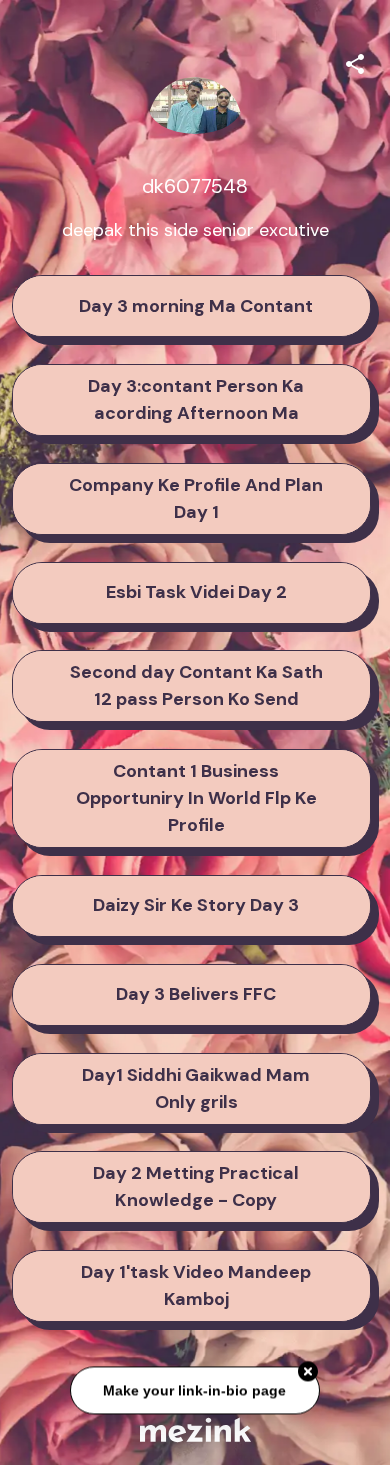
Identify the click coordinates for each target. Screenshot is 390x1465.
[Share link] (355, 61)
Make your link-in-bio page (195, 1391)
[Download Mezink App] (195, 1429)
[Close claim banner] (308, 1373)
